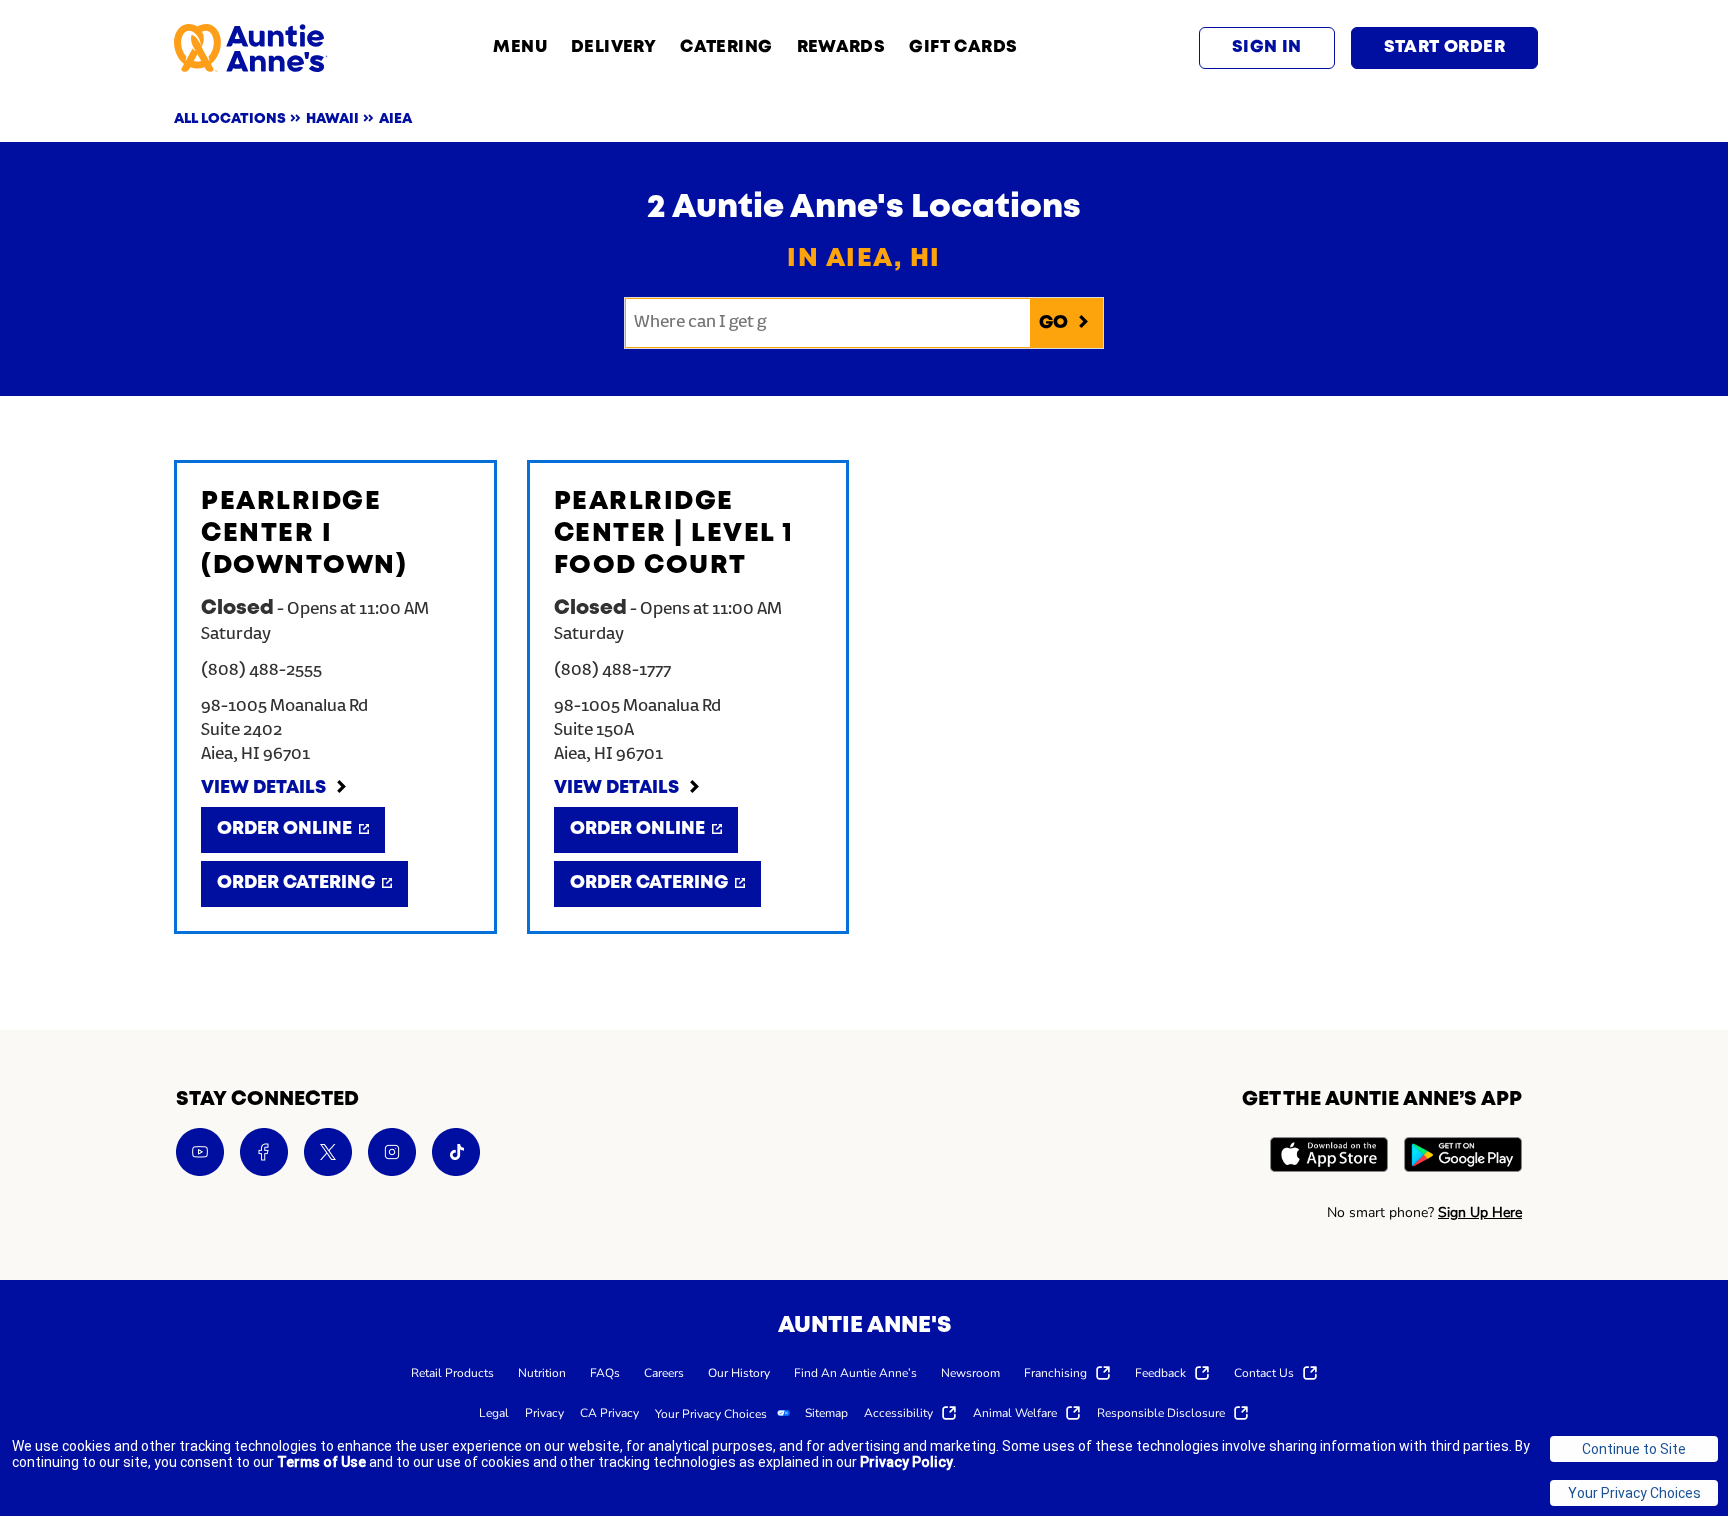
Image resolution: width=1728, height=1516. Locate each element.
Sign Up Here (1480, 1212)
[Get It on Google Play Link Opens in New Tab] (1463, 1157)
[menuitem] (452, 1372)
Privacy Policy (906, 1462)
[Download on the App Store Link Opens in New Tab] (1329, 1157)
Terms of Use (321, 1462)
